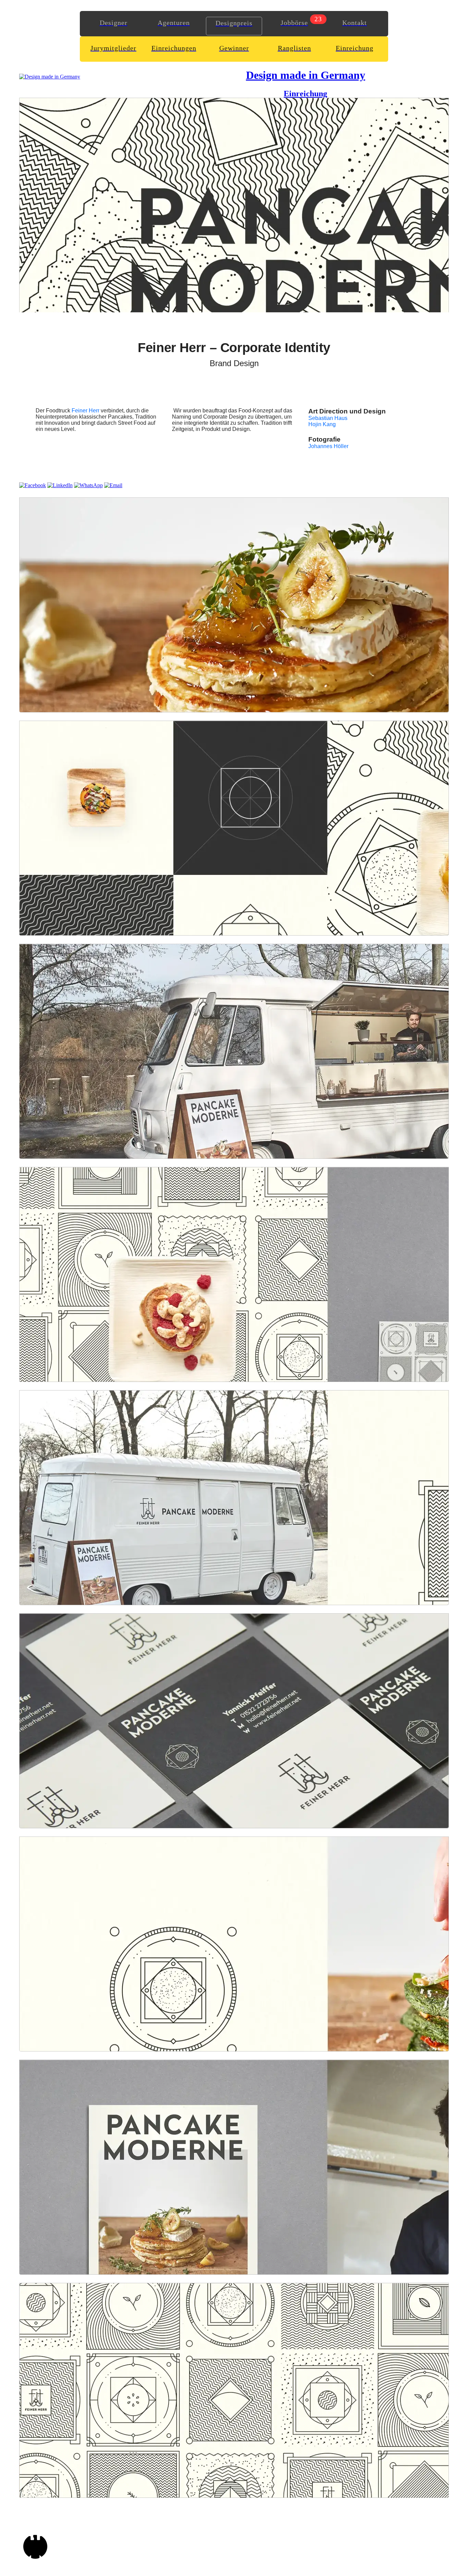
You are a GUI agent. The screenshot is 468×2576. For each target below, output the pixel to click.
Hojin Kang (322, 424)
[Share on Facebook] (33, 485)
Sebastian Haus (328, 418)
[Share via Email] (113, 485)
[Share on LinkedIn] (60, 485)
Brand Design (234, 363)
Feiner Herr (85, 411)
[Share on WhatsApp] (88, 485)
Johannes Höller (328, 446)
